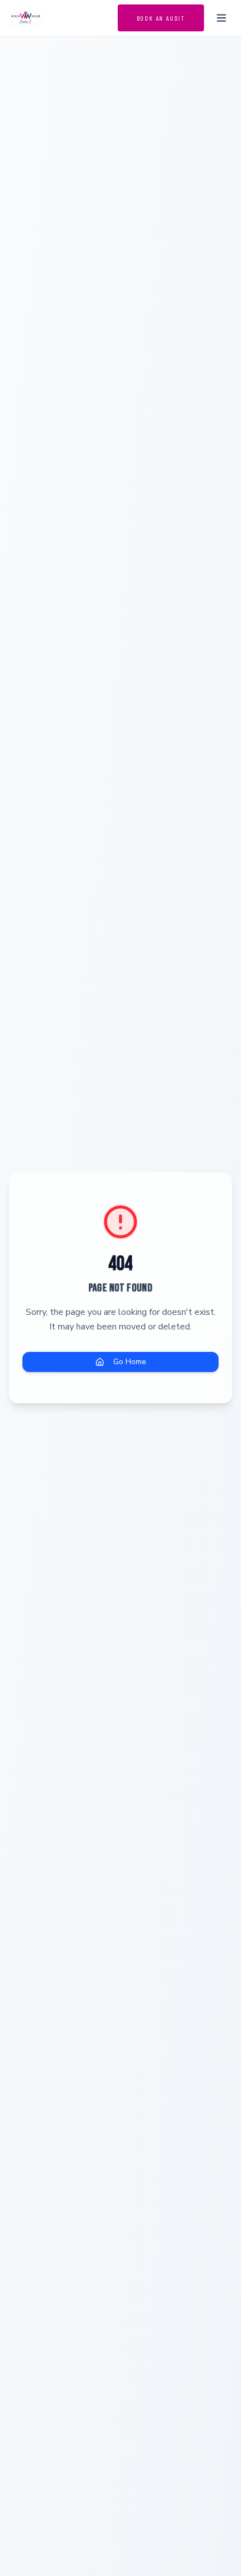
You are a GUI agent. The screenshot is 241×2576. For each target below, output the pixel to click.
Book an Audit (161, 18)
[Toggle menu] (221, 18)
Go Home (130, 1362)
